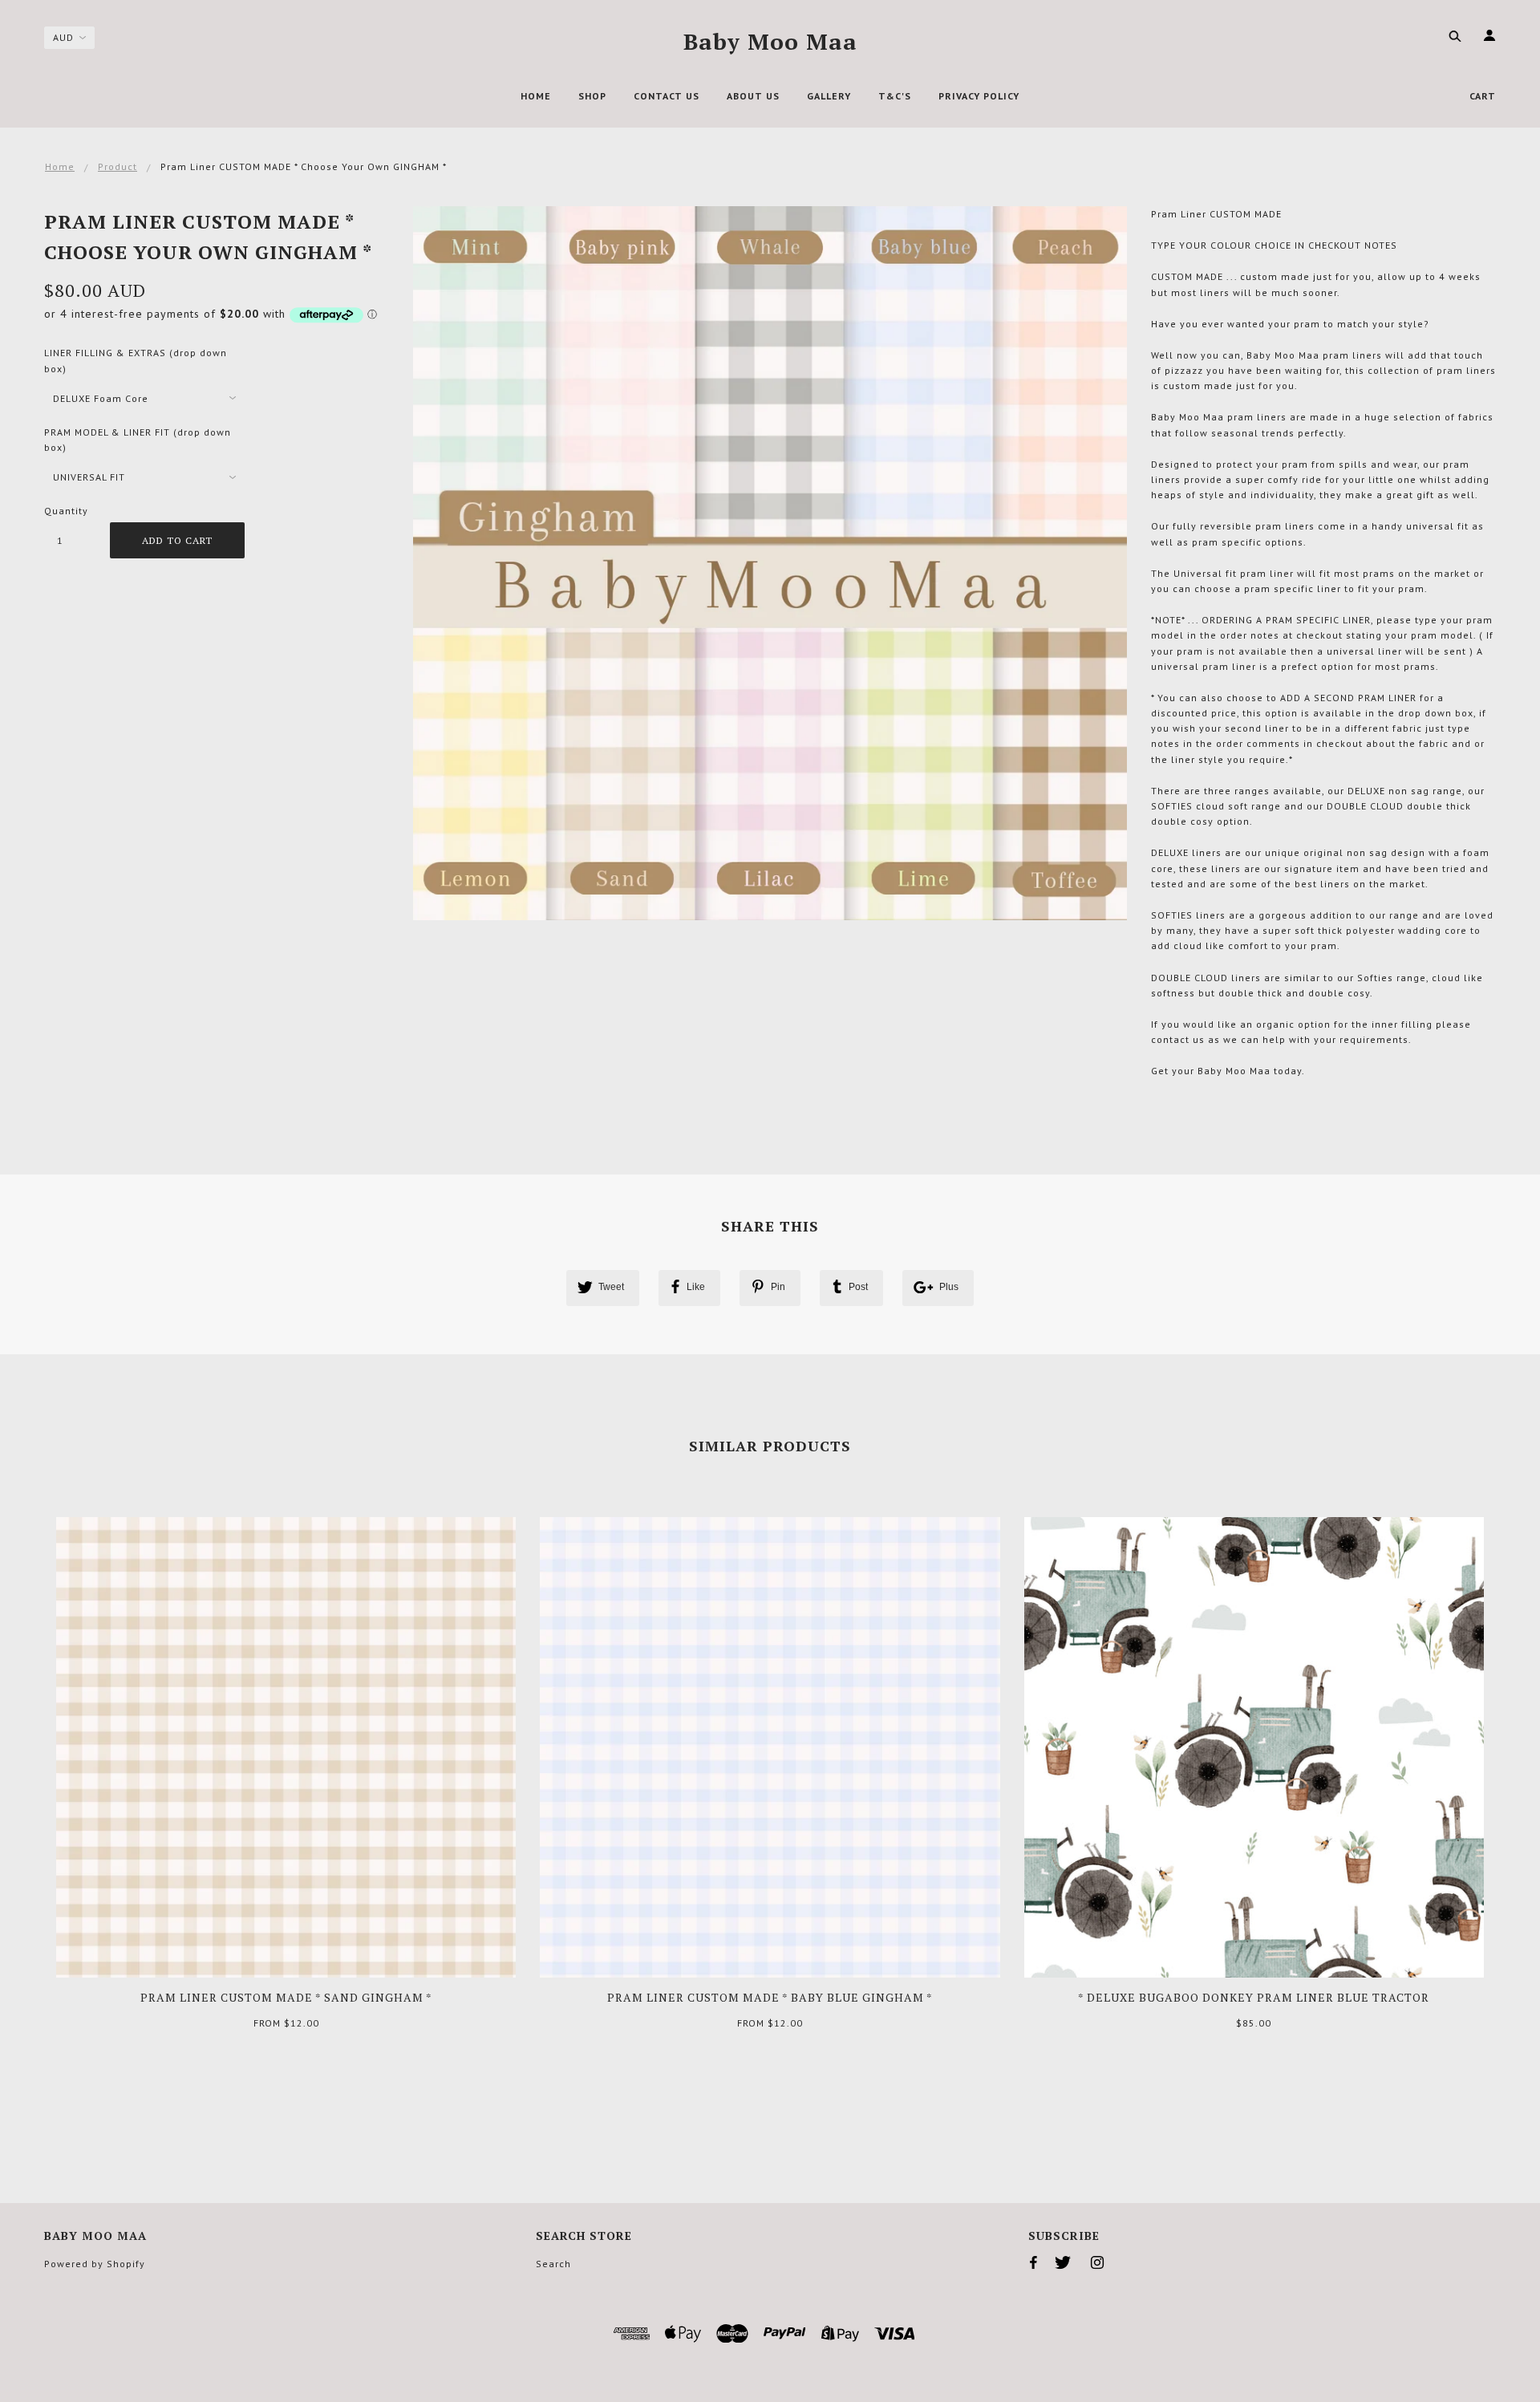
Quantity (66, 511)
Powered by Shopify (95, 2264)
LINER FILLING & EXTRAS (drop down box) (136, 360)
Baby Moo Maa (770, 41)
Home (60, 166)
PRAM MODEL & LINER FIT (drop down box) (138, 440)
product (118, 166)
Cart (1483, 96)
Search (553, 2264)
